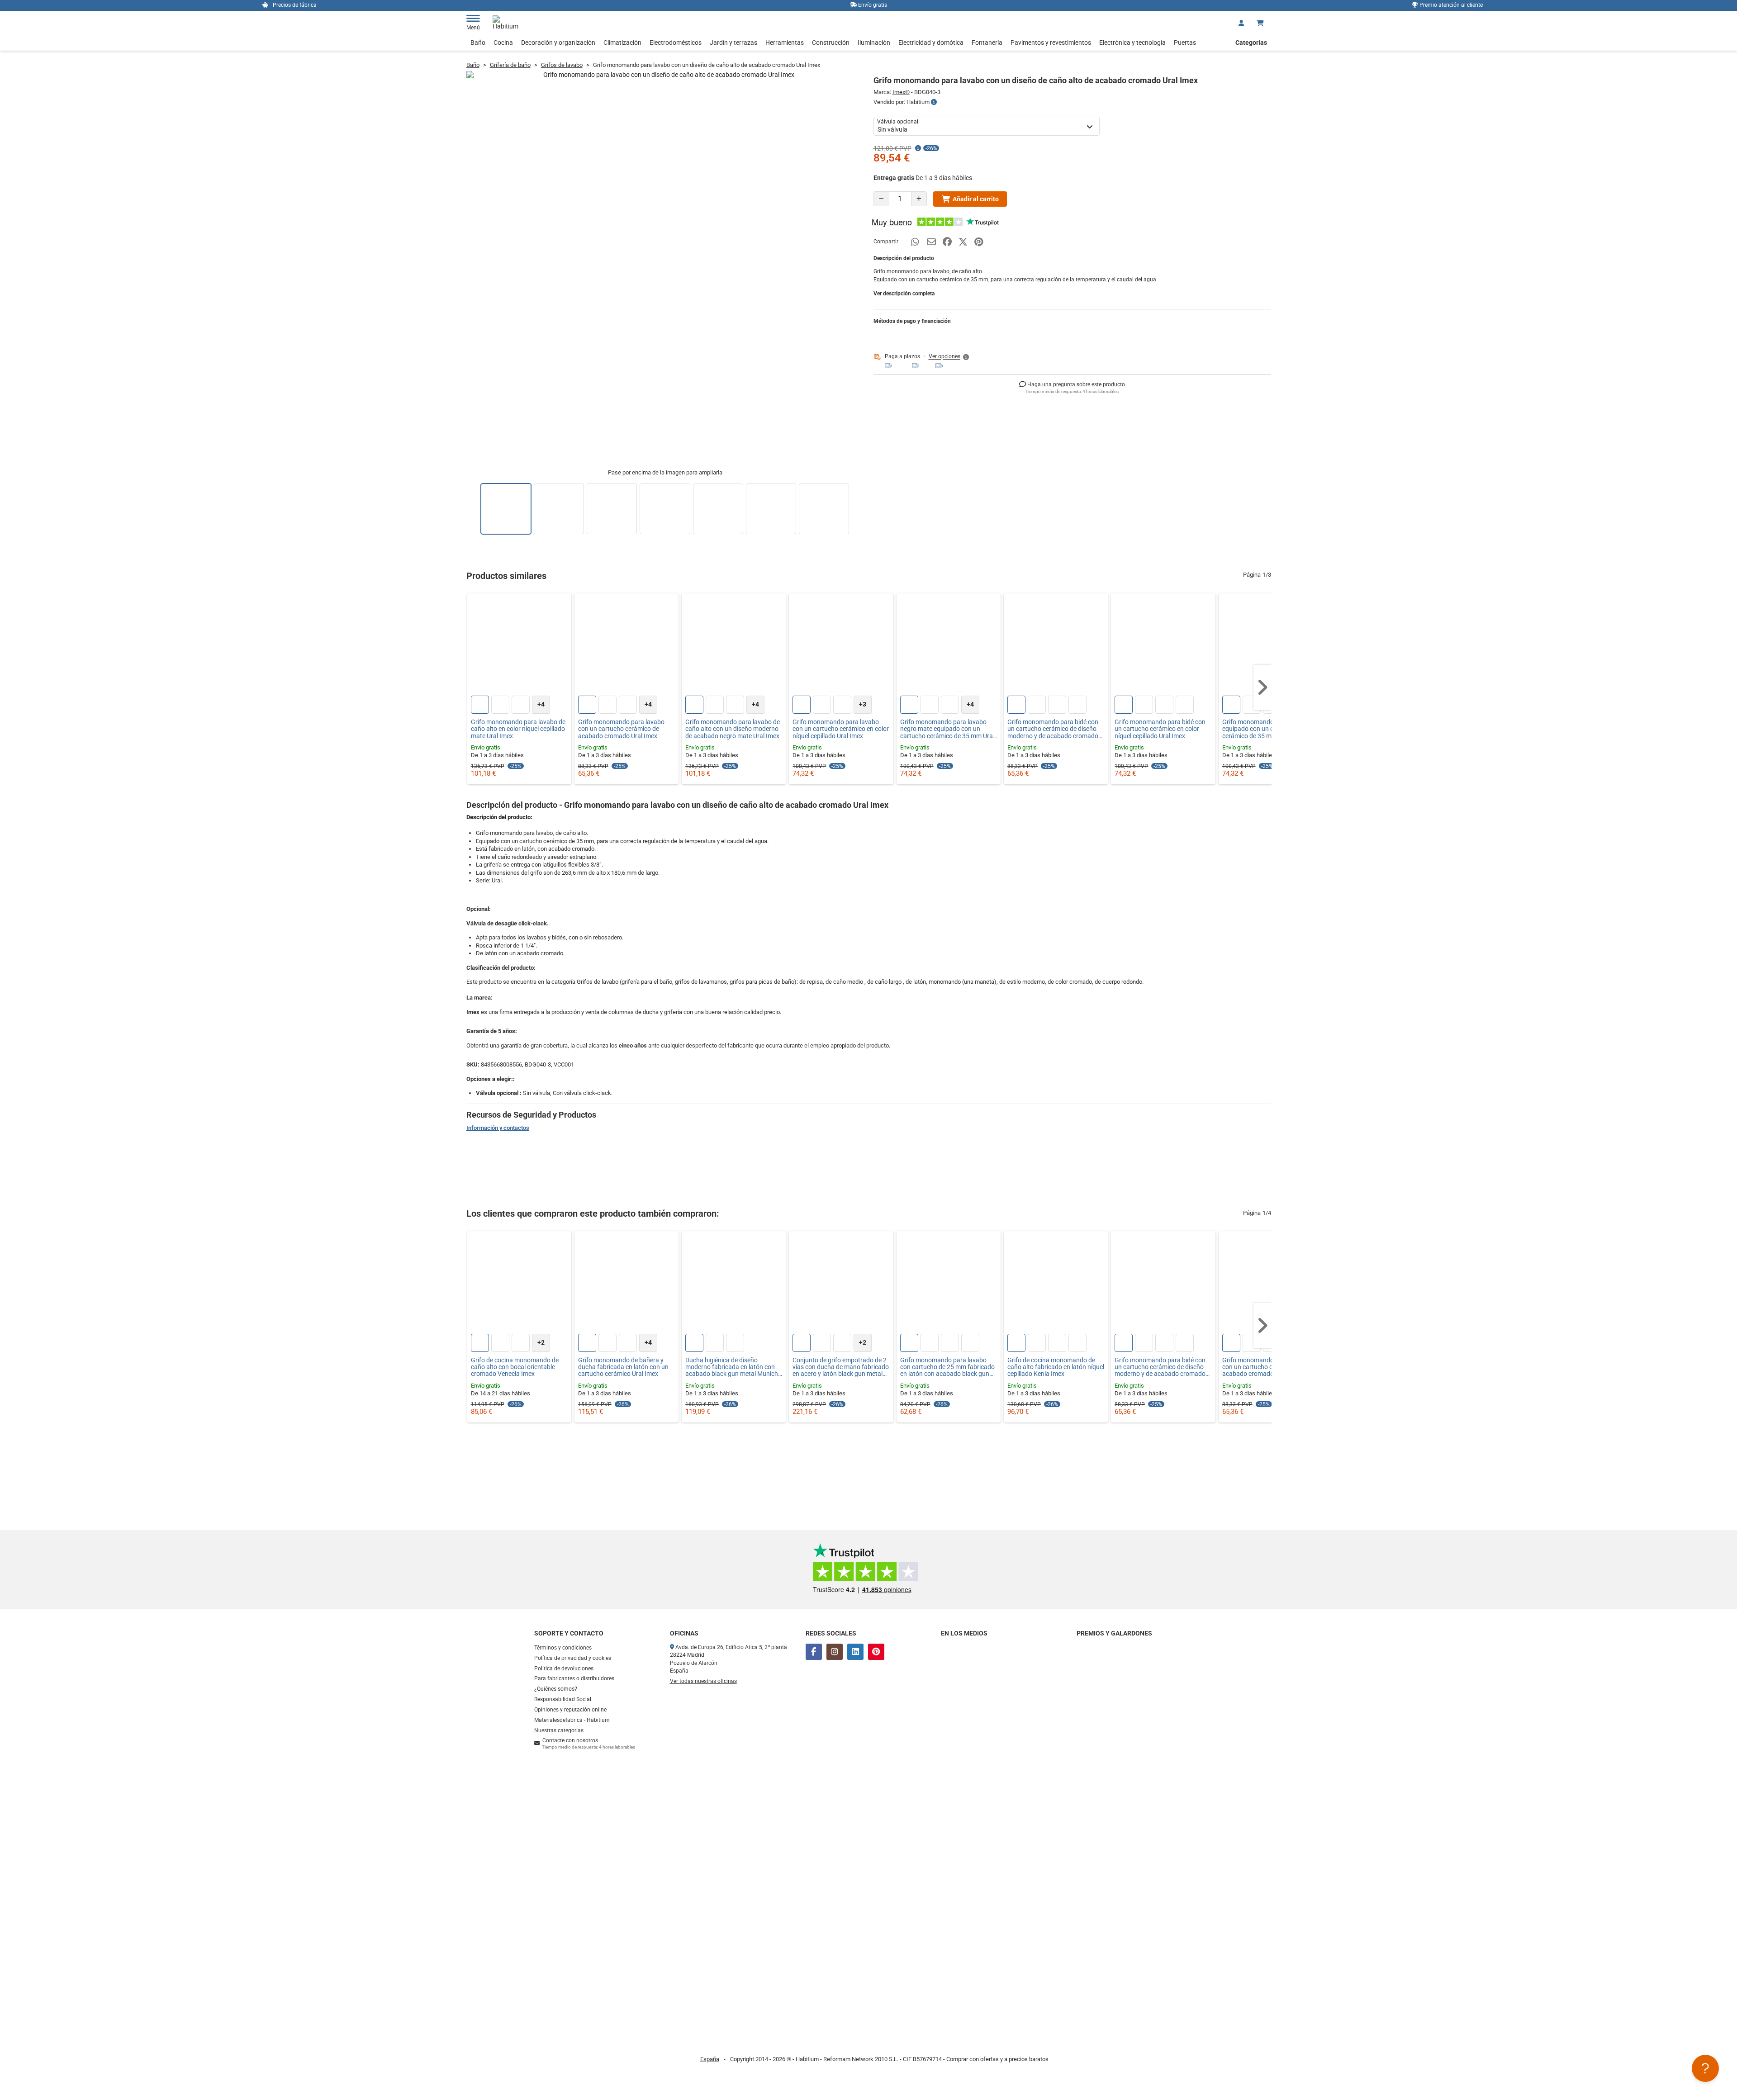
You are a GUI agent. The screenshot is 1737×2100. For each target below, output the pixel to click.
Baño (478, 43)
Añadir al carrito (976, 199)
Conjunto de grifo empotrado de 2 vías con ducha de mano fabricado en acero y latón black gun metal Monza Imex (841, 1367)
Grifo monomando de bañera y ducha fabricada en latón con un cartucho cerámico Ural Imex (623, 1367)
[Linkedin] (855, 1652)
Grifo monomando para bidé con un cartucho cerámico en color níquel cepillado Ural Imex (1160, 729)
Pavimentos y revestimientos (1051, 43)
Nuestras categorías (559, 1730)
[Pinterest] (876, 1652)
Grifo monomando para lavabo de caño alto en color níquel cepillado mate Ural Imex (518, 729)
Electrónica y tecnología (1132, 43)
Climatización (622, 43)
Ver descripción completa (904, 294)
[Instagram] (835, 1652)
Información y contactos (498, 1128)
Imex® (901, 92)
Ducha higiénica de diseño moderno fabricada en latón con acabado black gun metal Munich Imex (732, 1367)
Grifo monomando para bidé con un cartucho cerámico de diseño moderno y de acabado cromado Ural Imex (1053, 729)
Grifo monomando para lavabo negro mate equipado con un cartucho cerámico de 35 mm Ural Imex (947, 729)
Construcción (831, 43)
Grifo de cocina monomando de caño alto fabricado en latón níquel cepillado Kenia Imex (1056, 1367)
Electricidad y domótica (931, 43)
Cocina (503, 43)
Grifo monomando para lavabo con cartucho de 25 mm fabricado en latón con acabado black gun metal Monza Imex (947, 1367)
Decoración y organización (558, 43)
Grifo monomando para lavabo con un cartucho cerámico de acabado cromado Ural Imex (621, 729)
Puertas (1185, 43)
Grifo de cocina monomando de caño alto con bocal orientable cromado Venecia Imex (515, 1367)
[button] (949, 357)
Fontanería (987, 43)
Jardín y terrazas (733, 43)
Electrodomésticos (676, 43)
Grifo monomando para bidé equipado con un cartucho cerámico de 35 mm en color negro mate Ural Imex (1270, 729)
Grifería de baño (510, 65)
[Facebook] (814, 1652)
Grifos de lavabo (562, 65)
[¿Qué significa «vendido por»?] (934, 102)
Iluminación (874, 43)
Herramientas (785, 43)
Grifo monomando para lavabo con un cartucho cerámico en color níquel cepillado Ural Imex (841, 729)
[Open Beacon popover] (1705, 2068)
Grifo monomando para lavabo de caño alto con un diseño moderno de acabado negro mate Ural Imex (733, 729)
